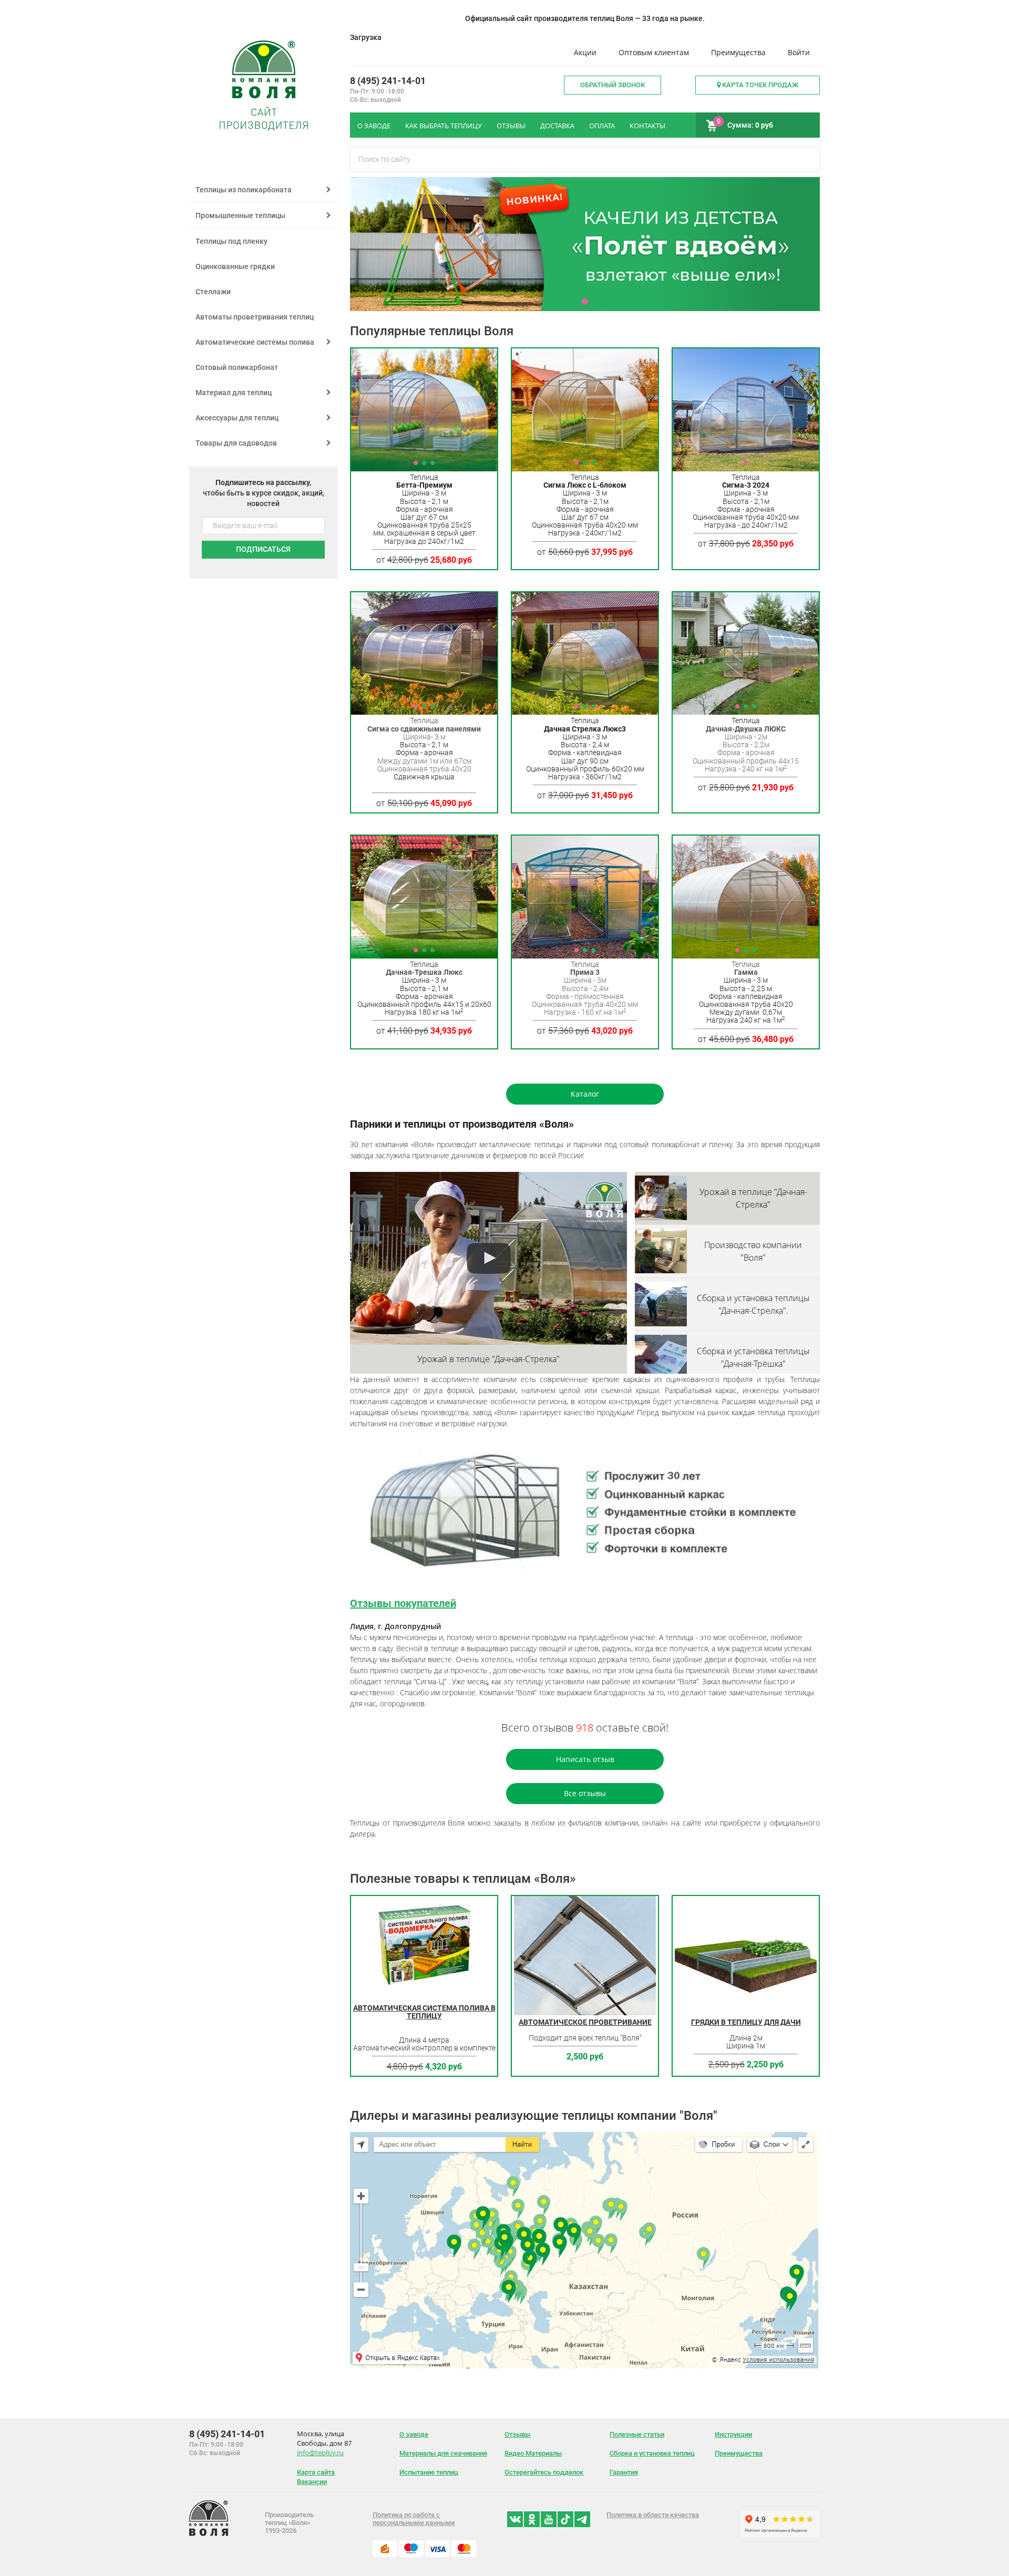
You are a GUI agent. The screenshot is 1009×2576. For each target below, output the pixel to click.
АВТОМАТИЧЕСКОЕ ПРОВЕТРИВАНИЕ (585, 2022)
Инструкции (733, 2434)
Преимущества (738, 52)
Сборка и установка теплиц (652, 2453)
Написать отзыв (585, 1759)
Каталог (585, 1094)
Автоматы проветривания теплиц (255, 317)
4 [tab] (595, 302)
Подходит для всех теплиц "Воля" (585, 2038)
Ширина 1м (746, 2046)
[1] (746, 410)
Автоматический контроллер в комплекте (424, 2048)
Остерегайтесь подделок (544, 2472)
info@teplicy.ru (320, 2453)
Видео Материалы (533, 2453)
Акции (585, 52)
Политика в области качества (653, 2515)
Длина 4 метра (424, 2040)
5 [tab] (606, 302)
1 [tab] (564, 302)
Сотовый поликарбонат (237, 367)
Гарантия (624, 2472)
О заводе (414, 2434)
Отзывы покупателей (403, 1603)
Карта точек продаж (759, 85)
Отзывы (517, 2434)
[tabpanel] (585, 244)
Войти (799, 52)
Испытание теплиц (429, 2472)
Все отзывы (585, 1793)
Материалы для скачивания (443, 2453)
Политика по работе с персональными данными (414, 2519)
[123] (424, 410)
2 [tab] (574, 302)
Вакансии (312, 2482)
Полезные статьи (637, 2434)
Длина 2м (746, 2038)
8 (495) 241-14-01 (388, 81)
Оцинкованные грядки (235, 266)
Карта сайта (316, 2472)
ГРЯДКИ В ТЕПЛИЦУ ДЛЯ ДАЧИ (746, 2022)
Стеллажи (213, 292)
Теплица (424, 964)
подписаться (263, 549)
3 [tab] (585, 302)
